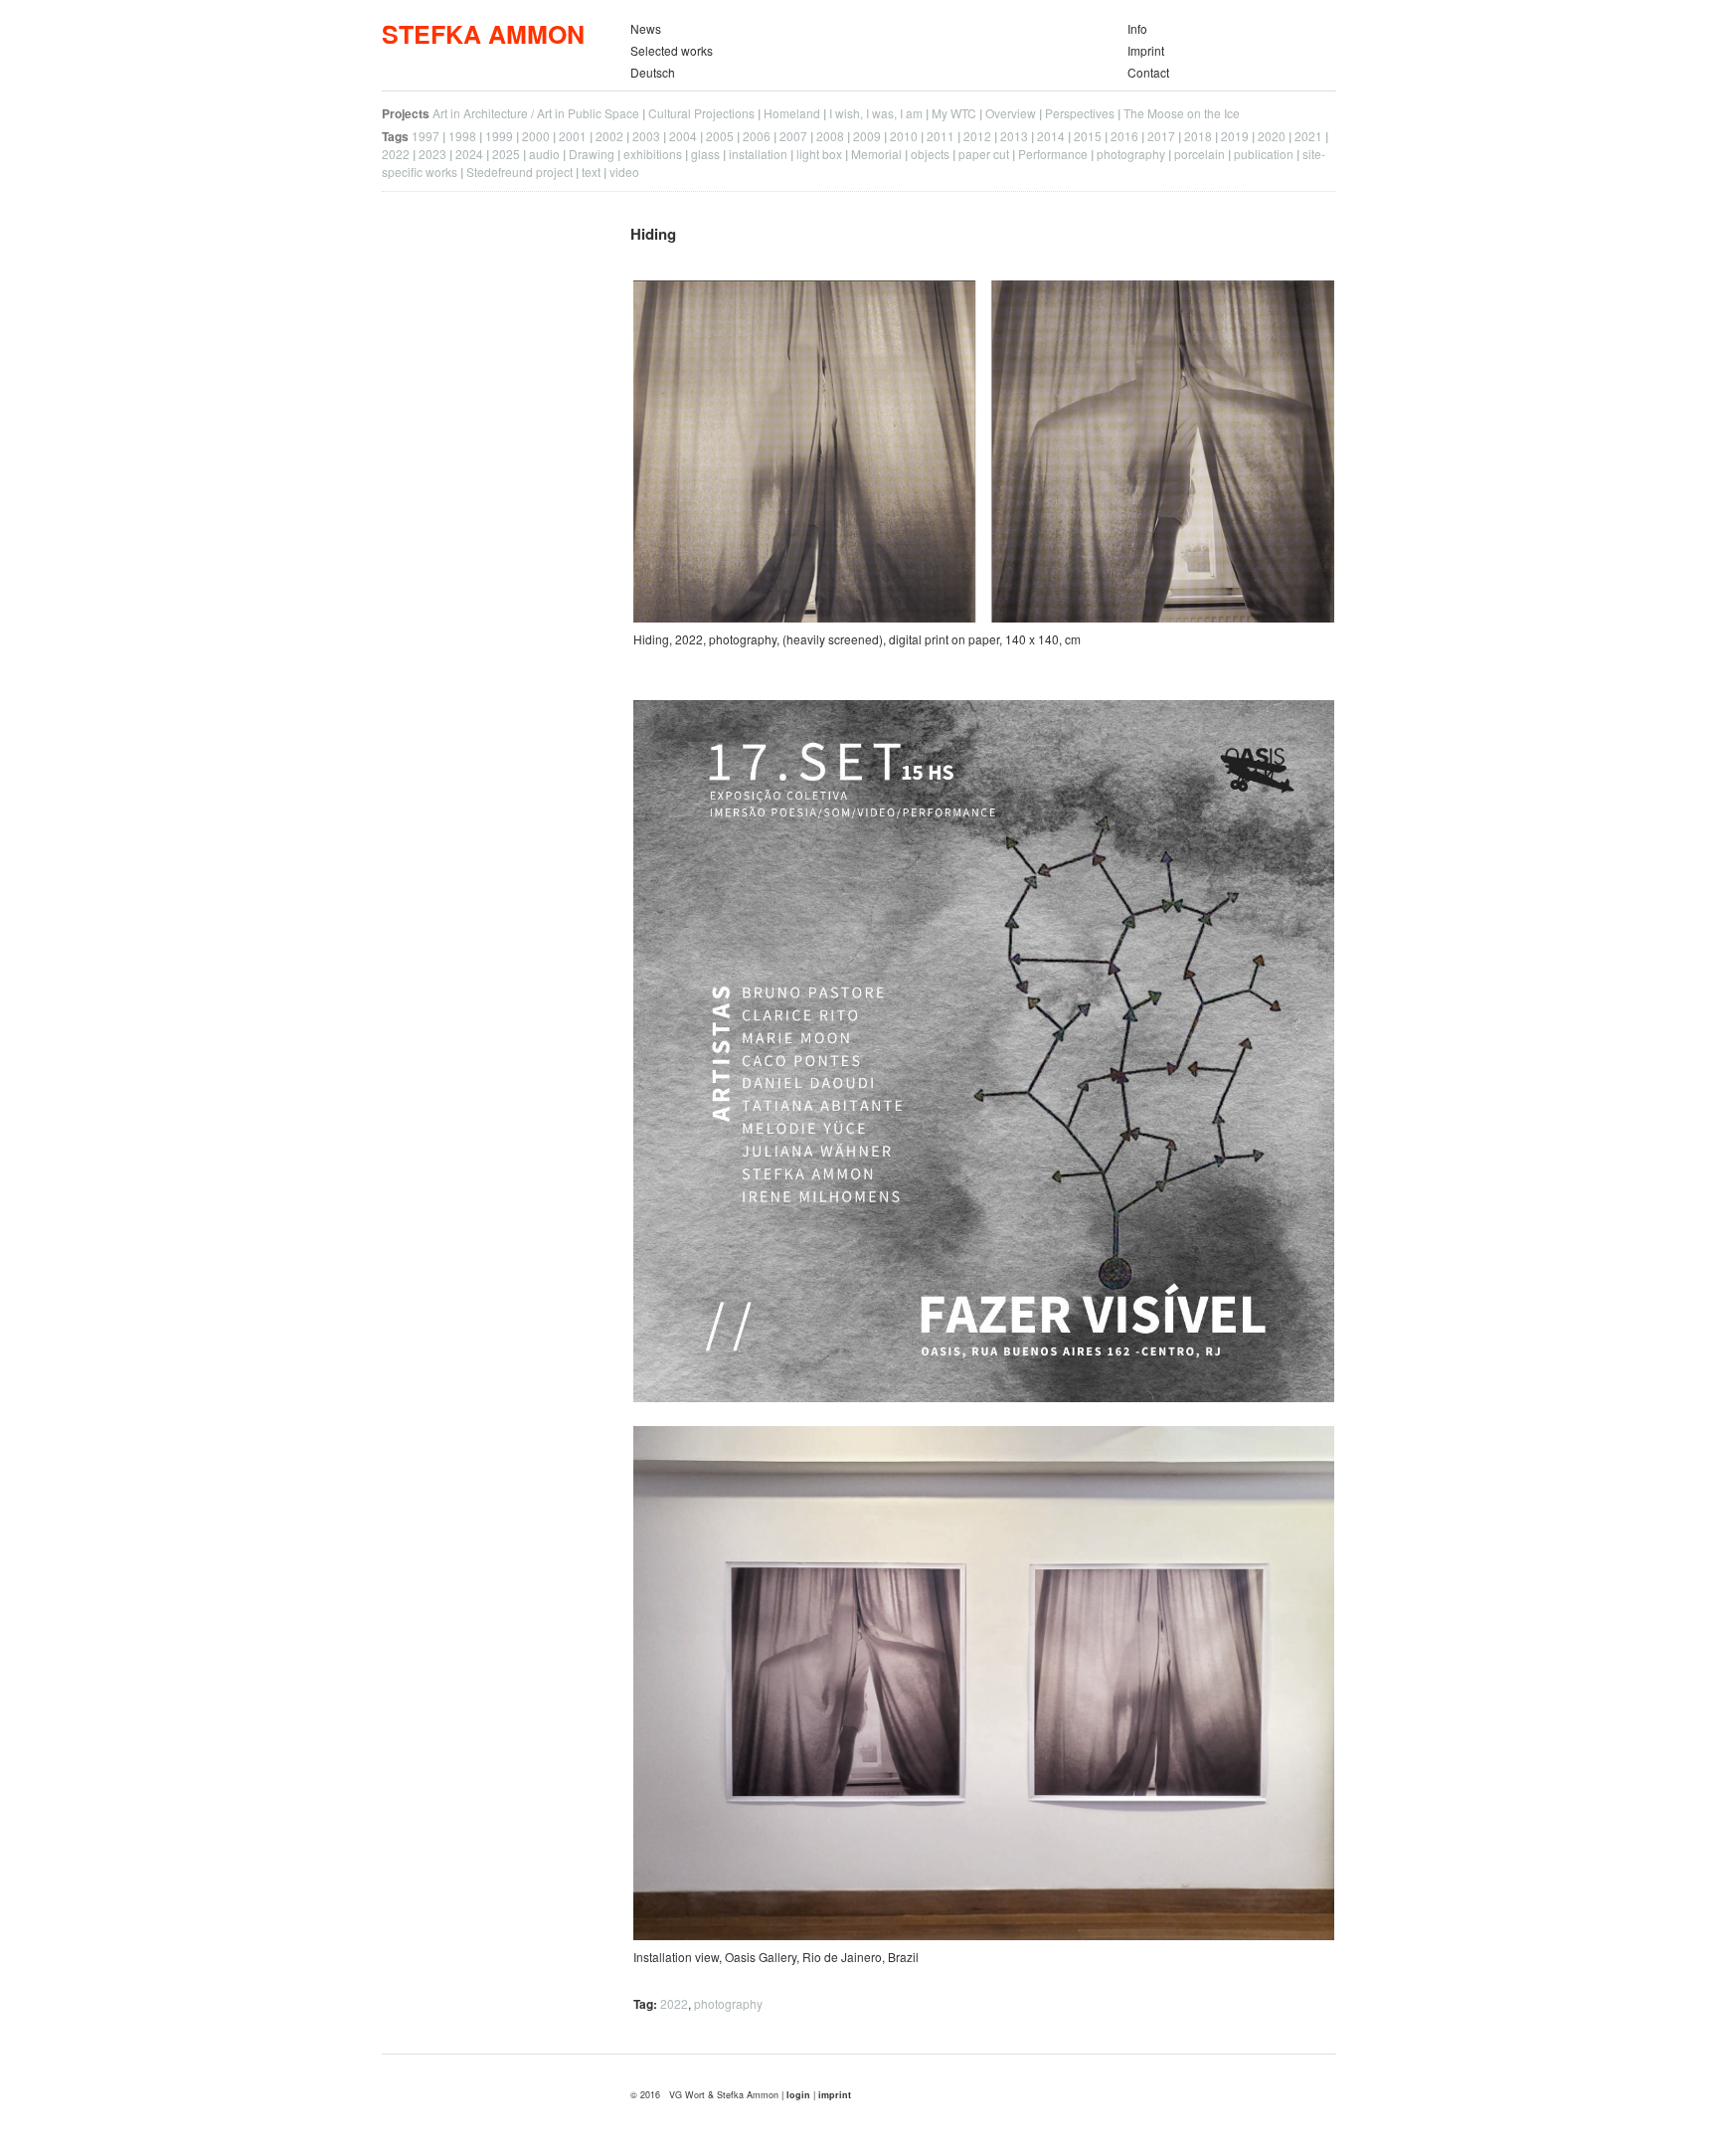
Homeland (792, 113)
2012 (977, 136)
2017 (1161, 136)
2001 (573, 136)
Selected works (672, 50)
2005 (720, 136)
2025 (506, 154)
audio (544, 154)
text (591, 172)
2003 (646, 136)
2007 (793, 136)
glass (705, 154)
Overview (1011, 113)
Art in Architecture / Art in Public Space (536, 113)
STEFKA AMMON (483, 34)
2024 (469, 154)
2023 (432, 154)
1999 (499, 136)
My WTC (954, 113)
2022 (396, 154)
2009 (867, 136)
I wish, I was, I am (876, 113)
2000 (536, 136)
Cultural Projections (701, 113)
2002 (609, 136)
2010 (904, 136)
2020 (1272, 136)
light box (819, 154)
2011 (941, 136)
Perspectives (1080, 113)
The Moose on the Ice (1182, 113)
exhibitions (653, 154)
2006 (757, 136)
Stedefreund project (519, 172)
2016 (1124, 136)
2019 (1235, 136)
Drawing (592, 154)
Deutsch (653, 72)
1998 (462, 136)
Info (1137, 28)
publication (1264, 154)
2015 (1088, 136)
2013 (1014, 136)
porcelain (1200, 154)
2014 (1051, 136)
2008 (830, 136)
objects (930, 154)
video (624, 172)
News (646, 28)
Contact (1148, 72)
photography (1131, 154)
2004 (683, 136)
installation (758, 154)
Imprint (1146, 50)
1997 (426, 136)
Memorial (876, 154)
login (800, 2095)
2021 (1308, 136)
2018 (1198, 136)
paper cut (984, 154)
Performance (1053, 154)
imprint (835, 2095)
